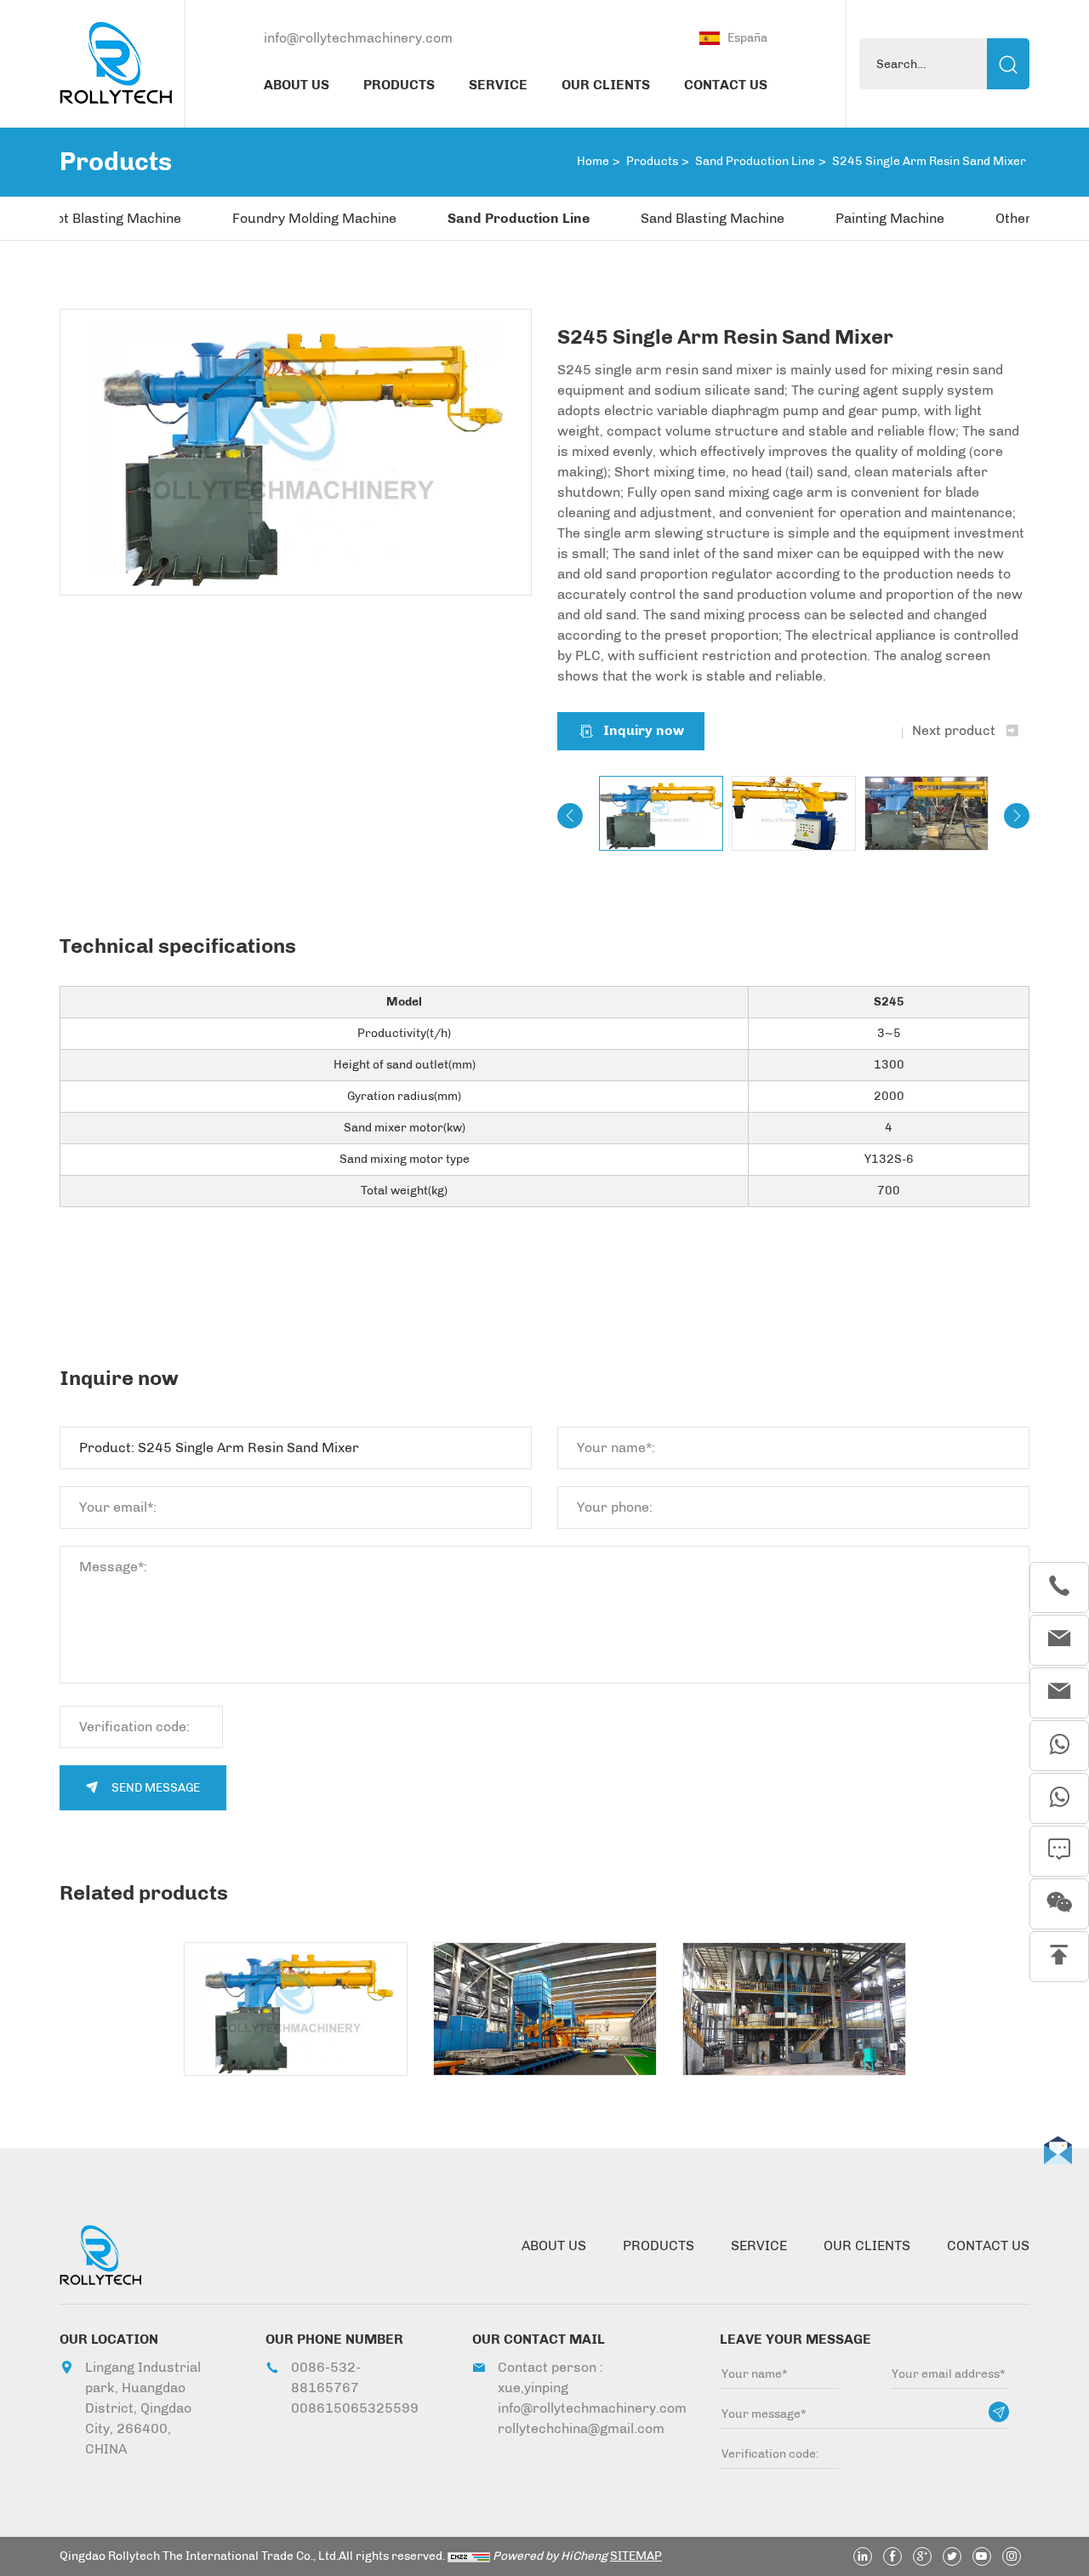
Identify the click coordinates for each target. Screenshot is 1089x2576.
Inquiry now (644, 730)
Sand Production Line (755, 161)
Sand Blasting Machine (713, 218)
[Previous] (570, 816)
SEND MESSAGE (156, 1788)
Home (593, 161)
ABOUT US (296, 85)
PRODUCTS (399, 85)
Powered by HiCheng (550, 2556)
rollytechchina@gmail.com (578, 2428)
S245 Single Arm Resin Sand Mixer (929, 161)
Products (652, 161)
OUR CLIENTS (606, 85)
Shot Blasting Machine (111, 218)
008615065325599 (351, 2408)
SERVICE (498, 85)
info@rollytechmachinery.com (358, 38)
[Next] (1017, 816)
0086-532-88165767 (326, 2377)
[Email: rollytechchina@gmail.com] (1059, 1693)
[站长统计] (469, 2556)
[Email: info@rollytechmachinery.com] (1059, 1640)
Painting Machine (890, 218)
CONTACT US (726, 85)
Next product (954, 730)
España (747, 38)
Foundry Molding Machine (314, 218)
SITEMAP (636, 2556)
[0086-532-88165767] (1059, 1587)
